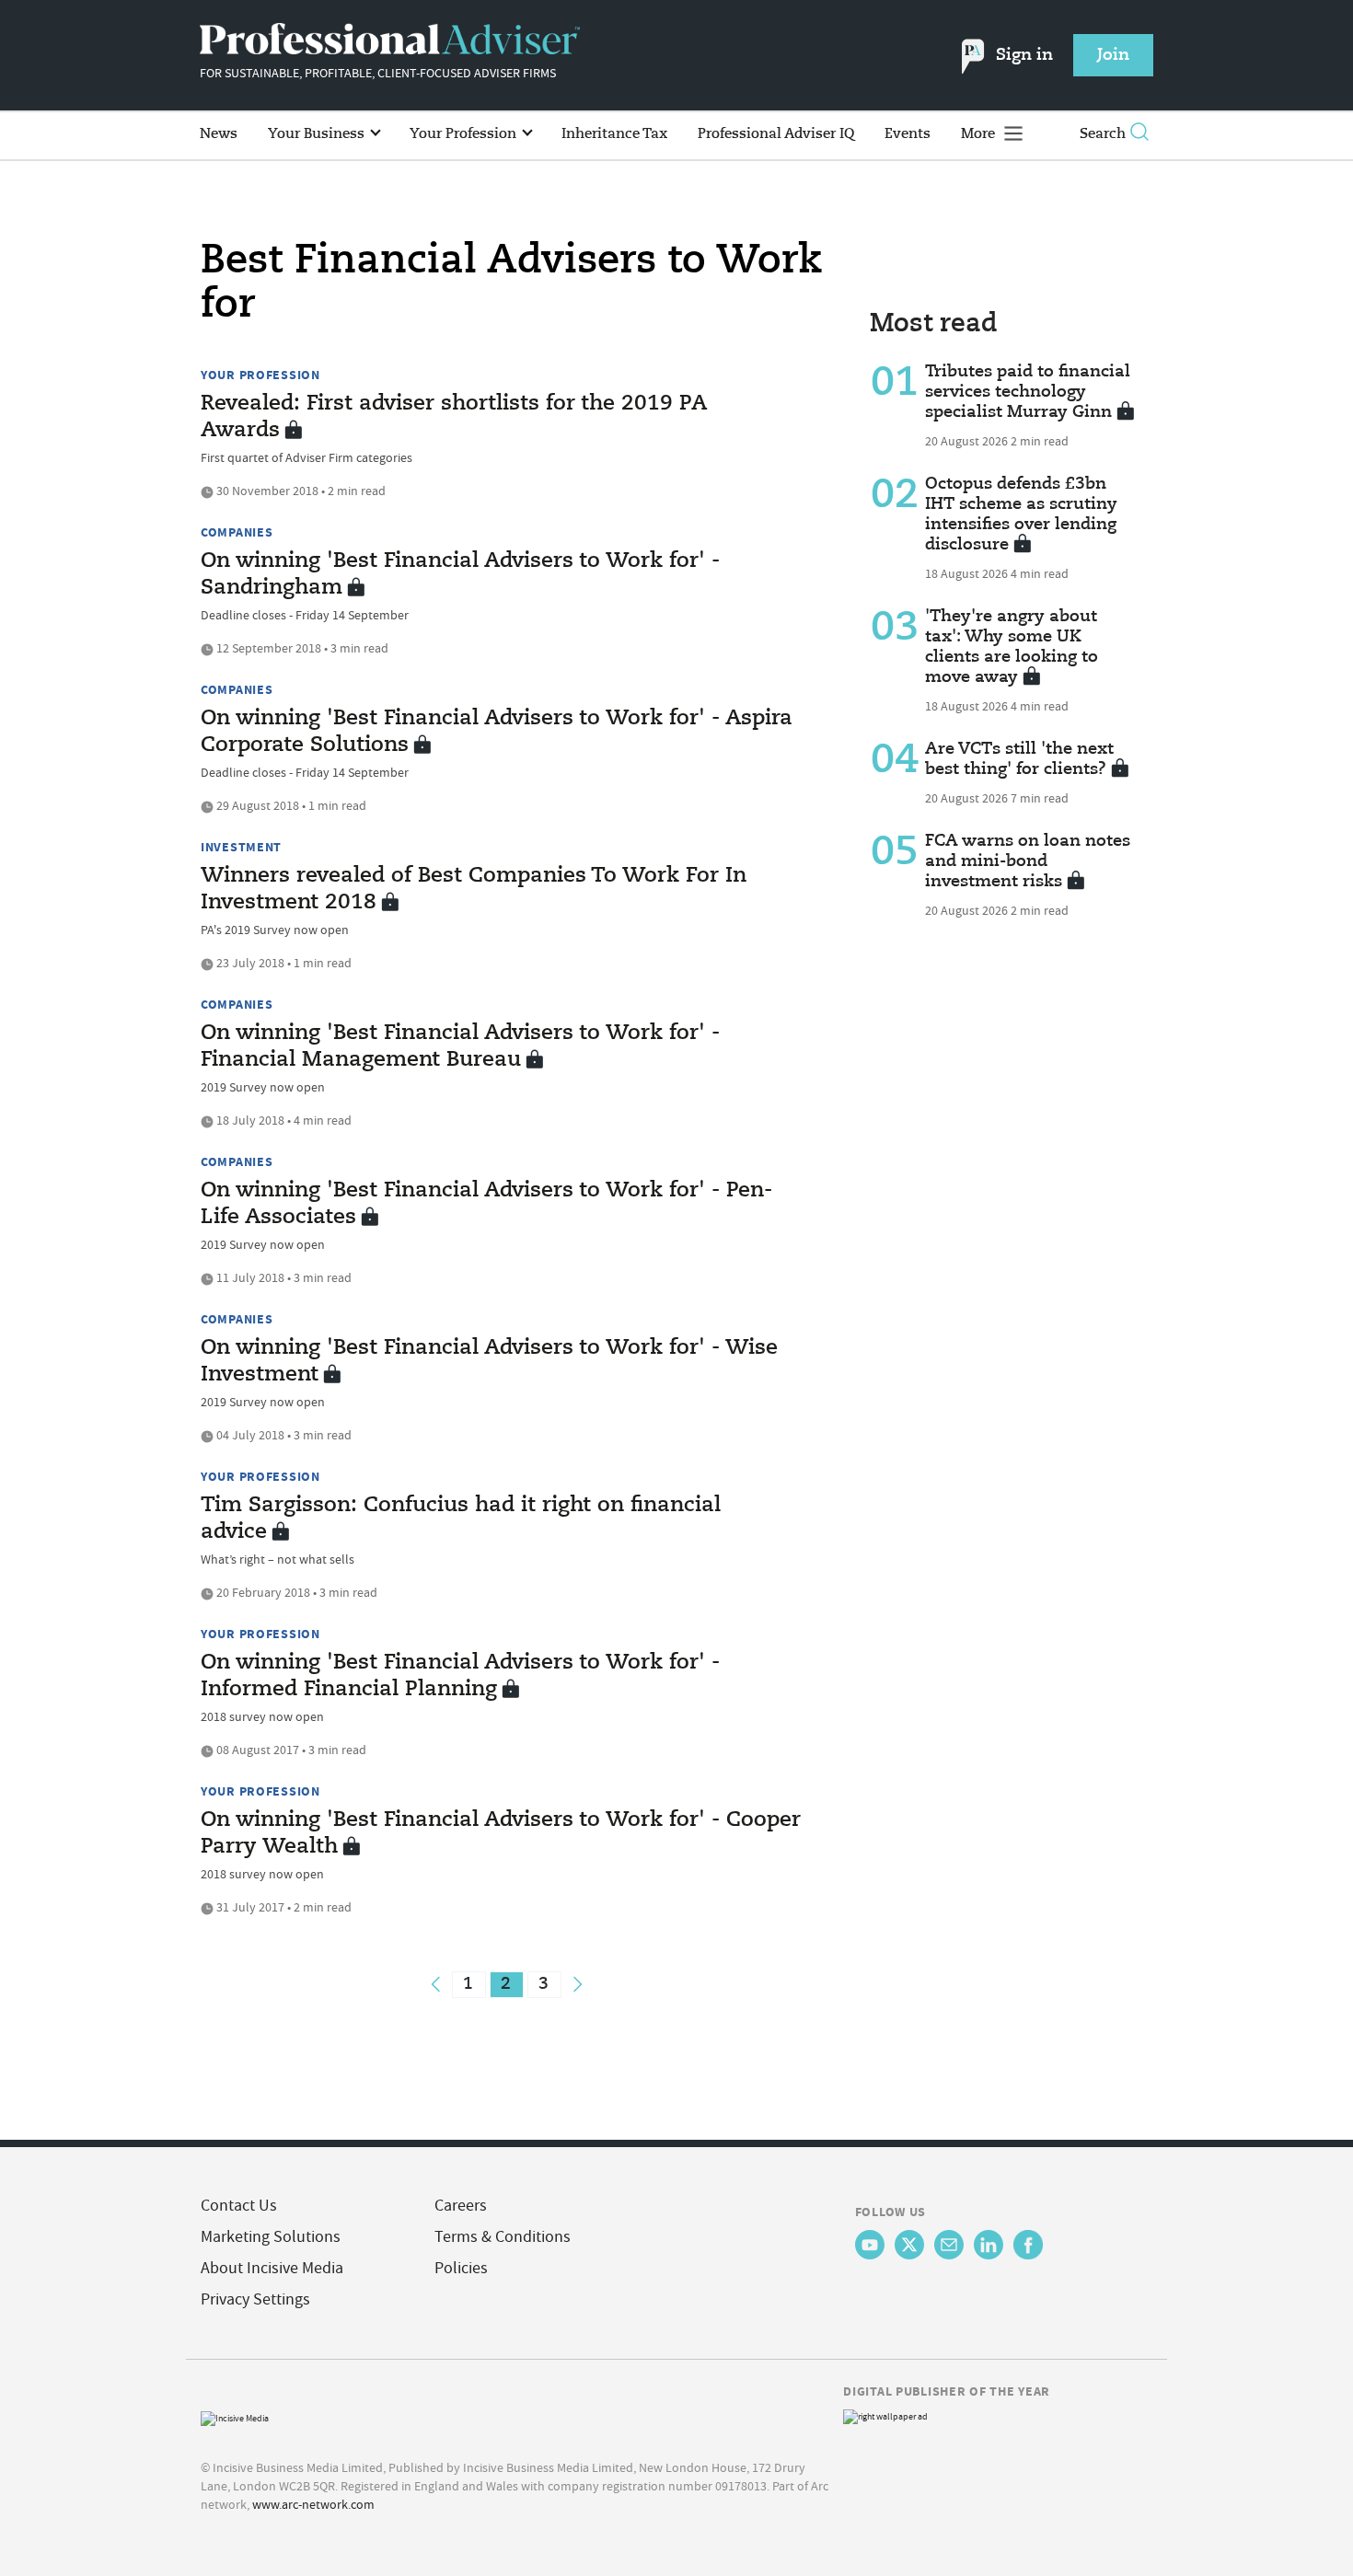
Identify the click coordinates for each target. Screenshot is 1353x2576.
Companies (237, 532)
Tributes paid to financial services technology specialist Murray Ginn (1028, 392)
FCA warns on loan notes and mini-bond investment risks (1028, 861)
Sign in (1024, 55)
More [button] (980, 134)
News (219, 134)
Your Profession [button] (465, 134)
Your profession (260, 375)
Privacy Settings (255, 2299)
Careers (461, 2206)
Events (908, 134)
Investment (241, 847)
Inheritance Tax (614, 134)
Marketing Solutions (271, 2237)
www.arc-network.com (313, 2504)
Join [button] (1113, 55)
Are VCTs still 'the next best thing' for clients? (1019, 759)
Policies (461, 2268)
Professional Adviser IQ (776, 134)
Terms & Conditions (503, 2237)
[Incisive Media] (235, 2416)
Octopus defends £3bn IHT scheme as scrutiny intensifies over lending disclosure (1021, 514)
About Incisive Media (272, 2268)
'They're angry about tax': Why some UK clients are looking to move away (1012, 647)
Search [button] (1103, 134)
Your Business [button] (318, 134)
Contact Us (239, 2206)
